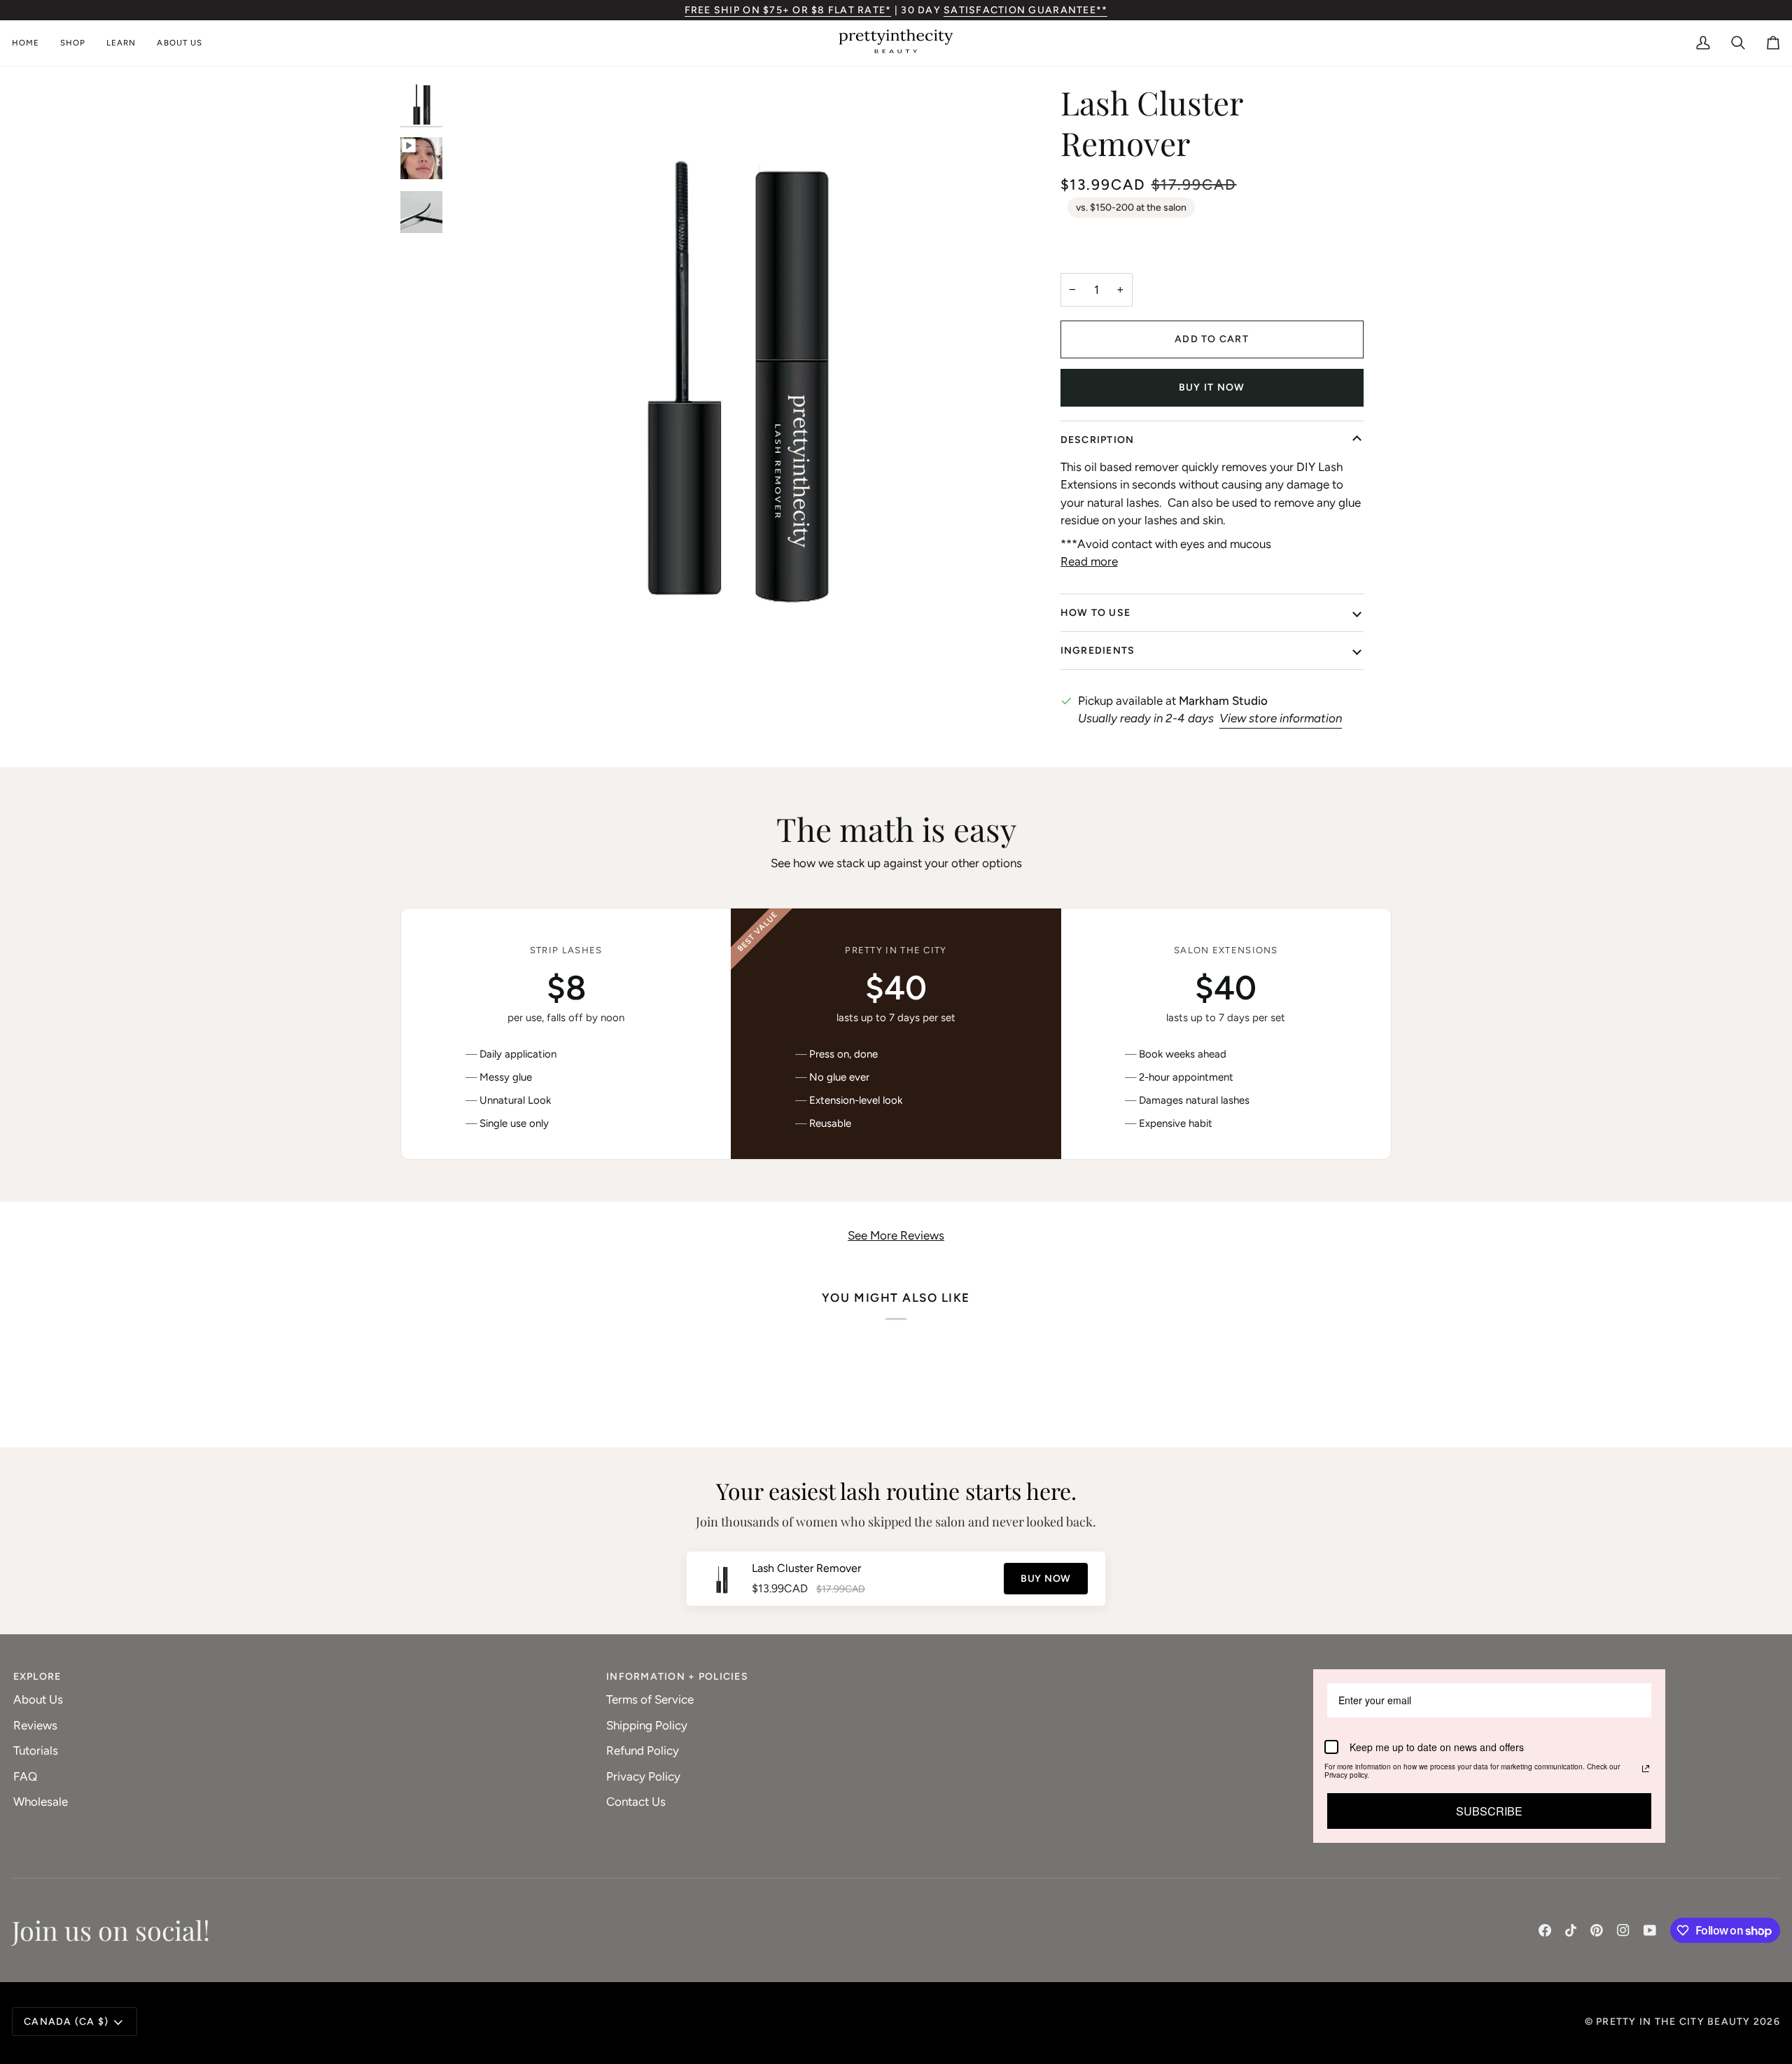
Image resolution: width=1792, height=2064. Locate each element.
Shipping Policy (647, 1725)
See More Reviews (896, 1235)
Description (1098, 440)
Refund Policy (643, 1750)
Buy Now (1046, 1579)
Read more (1089, 561)
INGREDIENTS (1098, 651)
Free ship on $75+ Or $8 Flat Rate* (788, 10)
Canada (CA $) (66, 2022)
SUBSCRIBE (1489, 1811)
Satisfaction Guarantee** (1025, 10)
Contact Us (636, 1802)
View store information (1281, 718)
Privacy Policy (643, 1776)
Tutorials (36, 1750)
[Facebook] (1545, 1930)
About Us (38, 1699)
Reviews (35, 1725)
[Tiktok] (1571, 1930)
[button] (73, 43)
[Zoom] (476, 627)
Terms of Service (650, 1699)
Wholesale (41, 1802)
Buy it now (1212, 387)
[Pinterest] (1597, 1930)
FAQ (25, 1776)
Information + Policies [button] (677, 1677)
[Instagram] (1623, 1930)
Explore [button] (37, 1677)
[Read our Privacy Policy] (1646, 1769)
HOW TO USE (1096, 613)
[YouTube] (1650, 1930)
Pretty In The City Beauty (1673, 2022)
